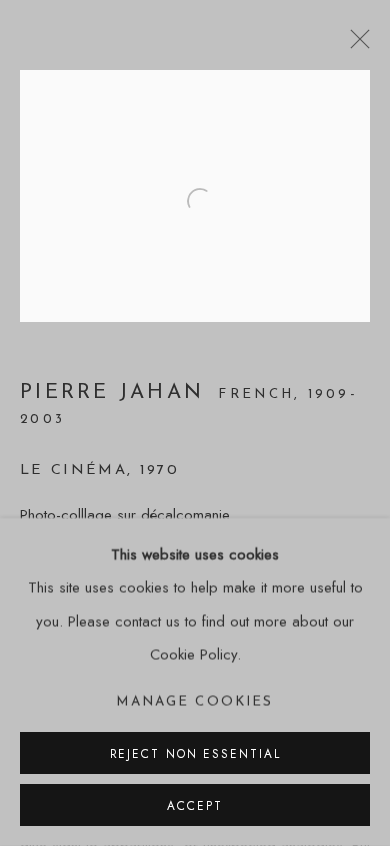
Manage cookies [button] (194, 701)
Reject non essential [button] (195, 753)
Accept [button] (194, 805)
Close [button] (355, 45)
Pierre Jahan (116, 393)
